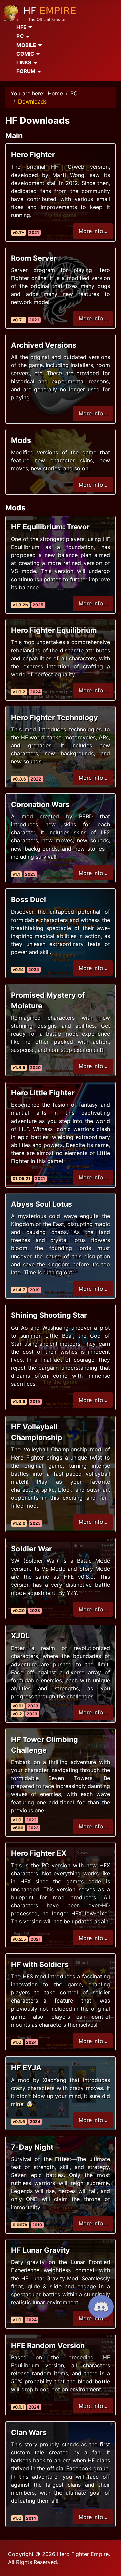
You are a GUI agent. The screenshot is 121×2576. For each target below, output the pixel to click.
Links (24, 62)
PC (20, 36)
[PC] (27, 37)
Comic (25, 54)
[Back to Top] (109, 2564)
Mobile (26, 45)
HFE (21, 27)
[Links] (34, 63)
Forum (26, 71)
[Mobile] (39, 45)
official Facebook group (78, 2468)
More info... (93, 231)
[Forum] (38, 72)
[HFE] (29, 27)
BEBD (86, 816)
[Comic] (37, 54)
